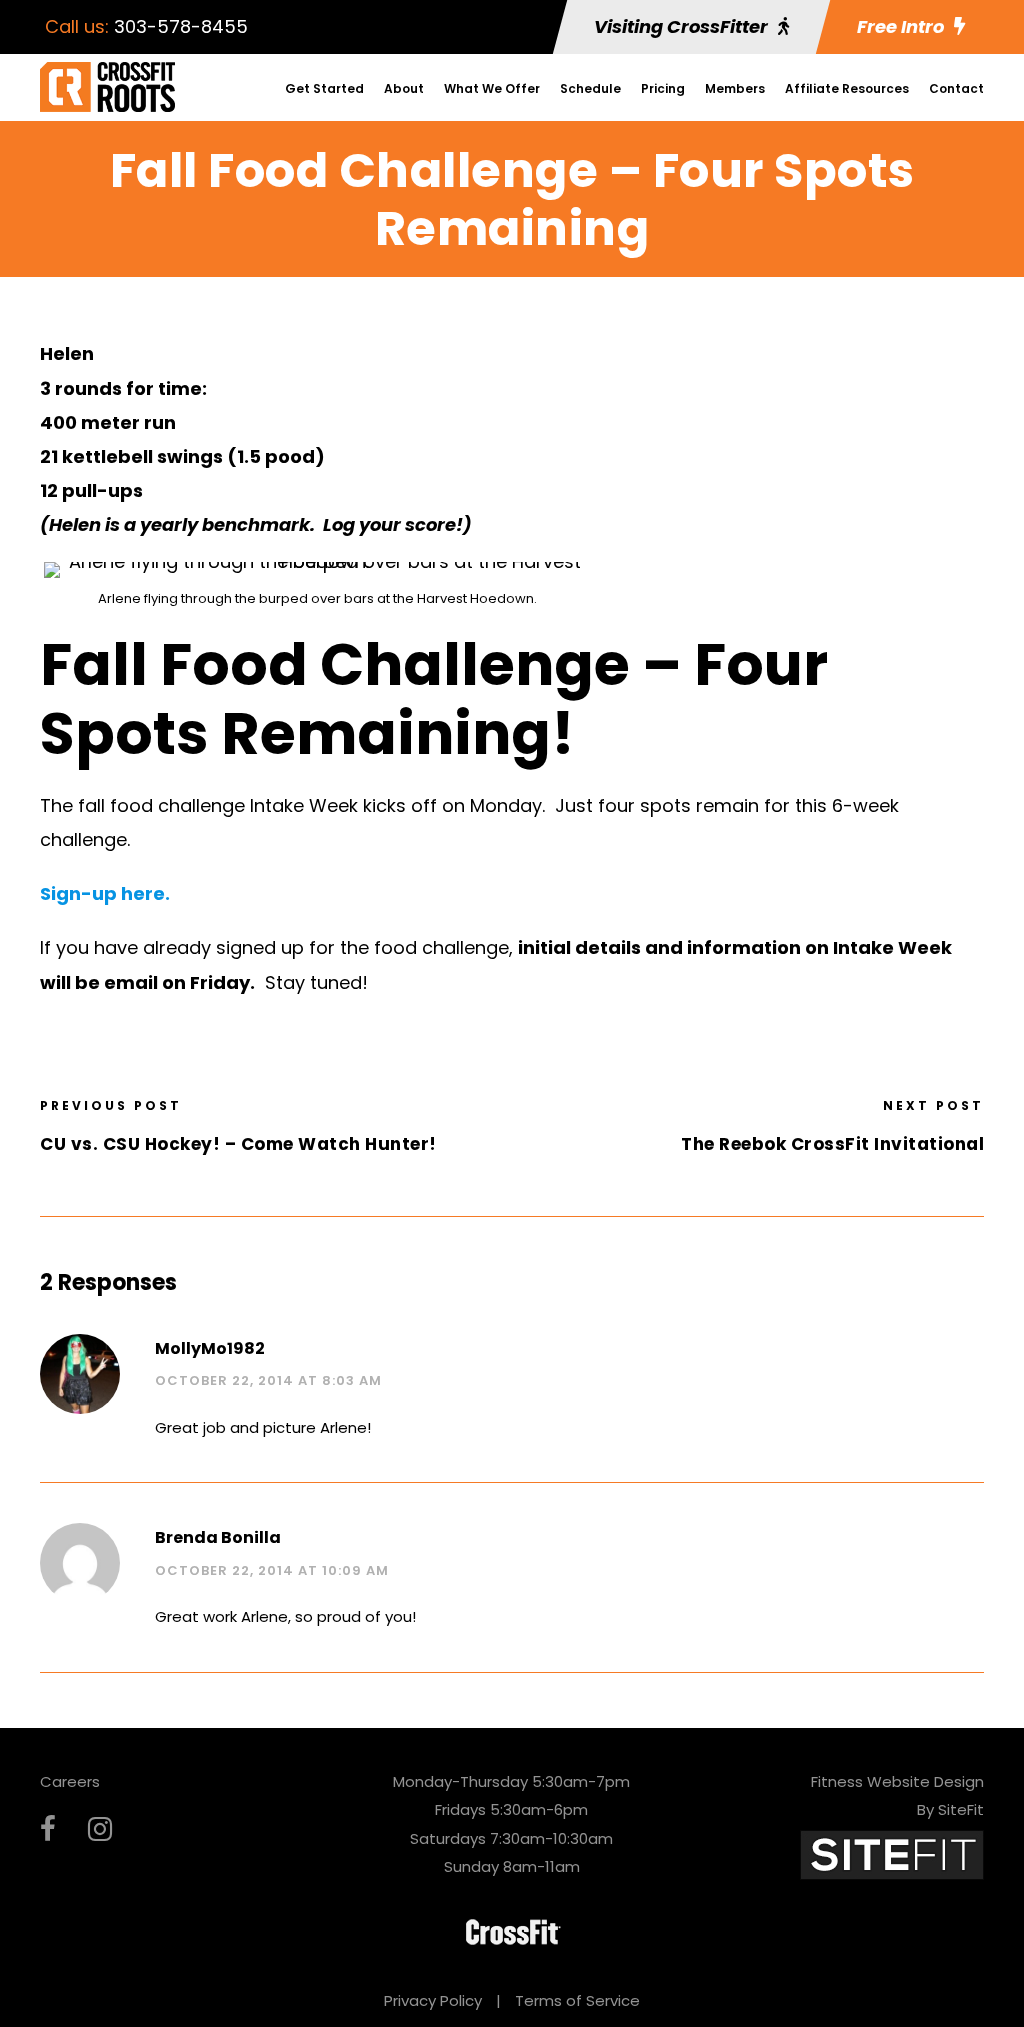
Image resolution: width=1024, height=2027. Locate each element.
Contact (956, 88)
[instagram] (100, 1829)
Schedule (590, 88)
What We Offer (492, 88)
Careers (70, 1781)
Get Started (324, 88)
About (404, 88)
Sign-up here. (105, 893)
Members (735, 88)
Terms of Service (577, 2000)
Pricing (663, 88)
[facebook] (48, 1829)
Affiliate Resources (847, 88)
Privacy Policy (433, 2000)
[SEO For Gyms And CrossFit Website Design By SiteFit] (892, 1853)
